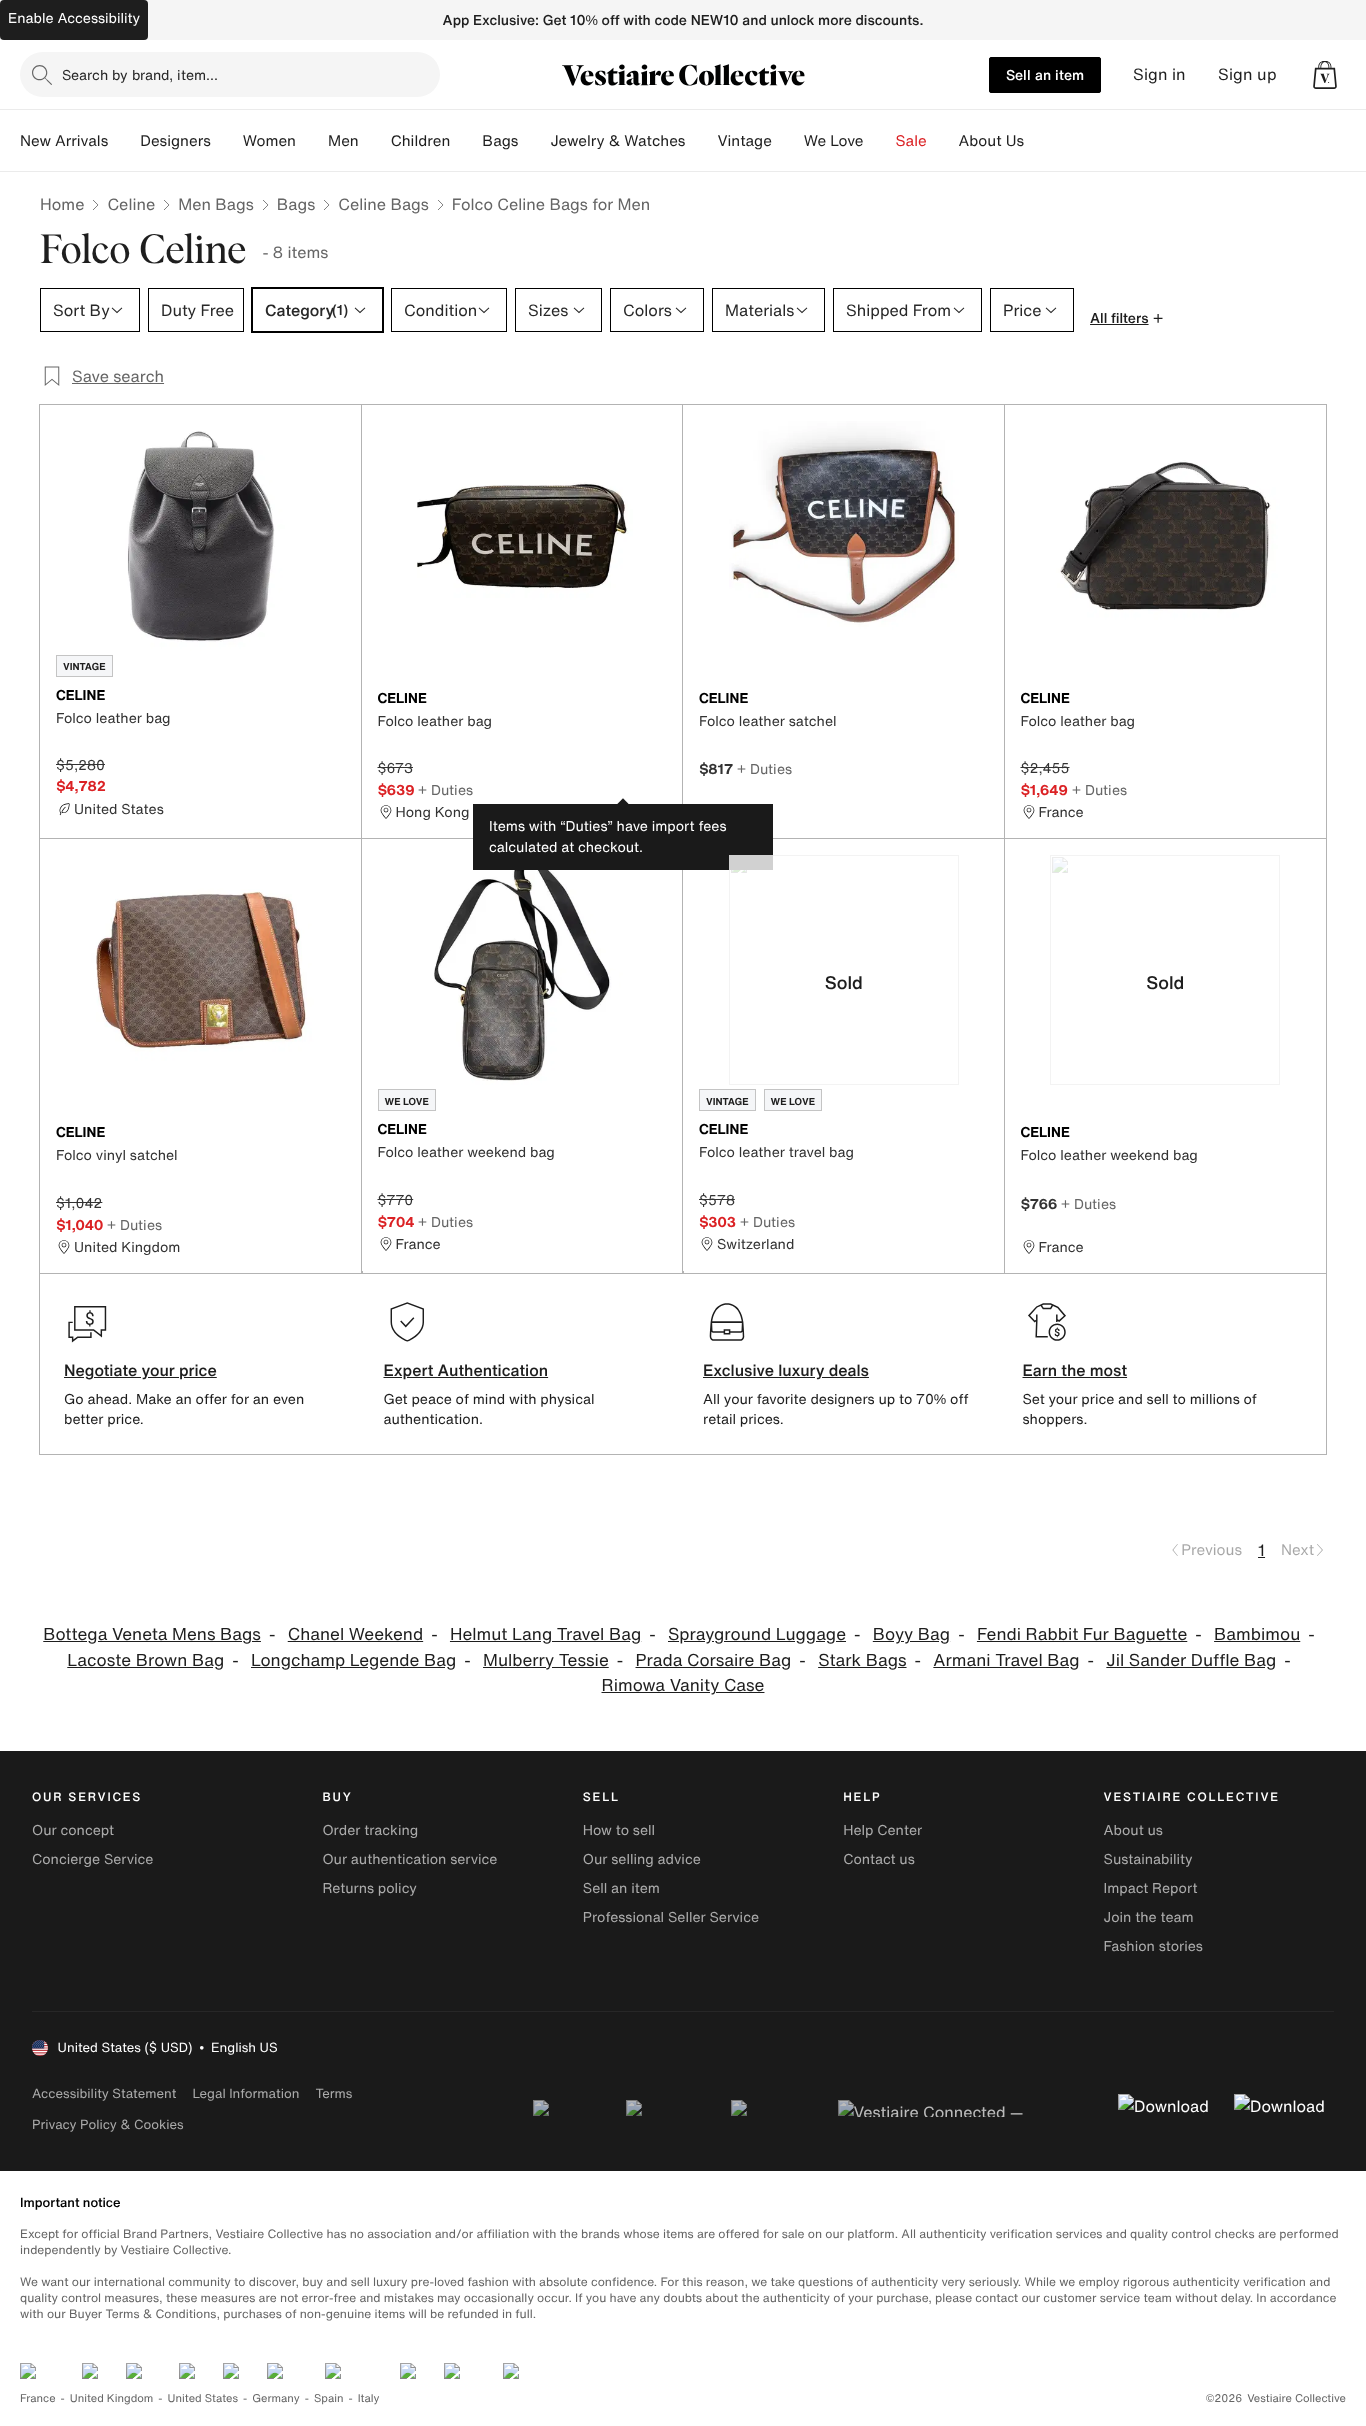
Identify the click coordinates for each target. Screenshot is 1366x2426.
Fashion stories (1153, 1946)
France (38, 2398)
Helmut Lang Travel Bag (545, 1634)
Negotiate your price (140, 1370)
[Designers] (227, 141)
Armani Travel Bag (1006, 1660)
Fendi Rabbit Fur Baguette (1082, 1634)
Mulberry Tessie (546, 1660)
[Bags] (534, 141)
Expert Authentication (466, 1370)
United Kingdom (112, 2398)
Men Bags (216, 204)
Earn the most (1075, 1370)
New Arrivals (64, 141)
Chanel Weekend (355, 1634)
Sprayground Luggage (757, 1634)
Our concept (73, 1830)
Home (62, 204)
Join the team (1149, 1917)
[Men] (375, 141)
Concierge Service (92, 1859)
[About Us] (1040, 141)
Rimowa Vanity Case (683, 1685)
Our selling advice (642, 1859)
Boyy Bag (911, 1634)
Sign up (1247, 74)
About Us (991, 141)
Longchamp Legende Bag (353, 1660)
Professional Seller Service (671, 1917)
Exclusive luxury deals (786, 1370)
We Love (834, 141)
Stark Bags (862, 1660)
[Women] (312, 141)
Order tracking (370, 1830)
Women (269, 141)
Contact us (879, 1859)
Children (421, 141)
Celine (131, 204)
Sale (911, 141)
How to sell (619, 1830)
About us (1133, 1830)
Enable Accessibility (74, 18)
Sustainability (1148, 1859)
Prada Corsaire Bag (714, 1660)
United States (203, 2398)
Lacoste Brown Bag (145, 1660)
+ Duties (445, 789)
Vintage (744, 141)
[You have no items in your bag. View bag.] (1325, 75)
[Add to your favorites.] (334, 697)
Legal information (245, 2093)
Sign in (1159, 74)
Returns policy (369, 1888)
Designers (175, 141)
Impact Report (1151, 1888)
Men (343, 141)
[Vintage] (788, 141)
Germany (276, 2398)
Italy (369, 2398)
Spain (329, 2398)
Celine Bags (383, 204)
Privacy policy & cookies (108, 2124)
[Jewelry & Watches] (701, 141)
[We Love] (880, 141)
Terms (333, 2093)
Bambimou (1257, 1634)
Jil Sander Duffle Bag (1191, 1660)
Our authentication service (409, 1859)
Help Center (882, 1830)
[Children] (466, 141)
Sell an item (1045, 74)
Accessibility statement (104, 2093)
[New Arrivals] (124, 141)
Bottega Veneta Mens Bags (152, 1634)
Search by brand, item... (140, 74)
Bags (296, 204)
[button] (1325, 75)
